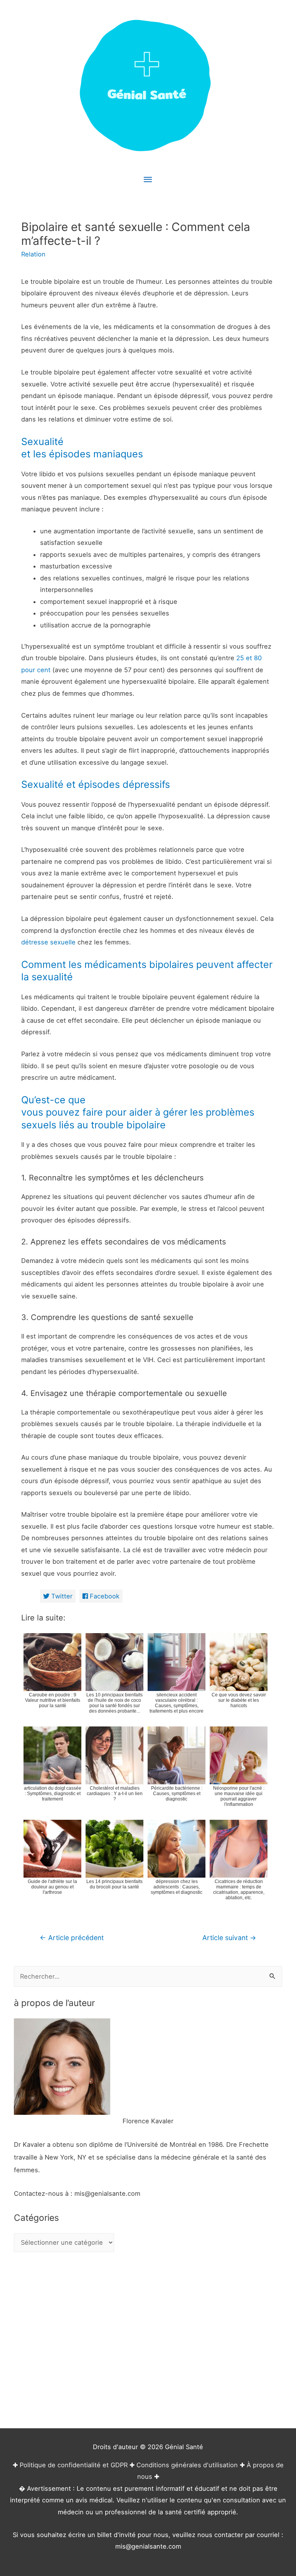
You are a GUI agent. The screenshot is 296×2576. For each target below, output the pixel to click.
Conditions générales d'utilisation (187, 2465)
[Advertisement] (148, 2341)
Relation (33, 254)
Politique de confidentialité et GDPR (74, 2465)
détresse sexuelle (48, 942)
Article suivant (229, 1938)
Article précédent (72, 1938)
